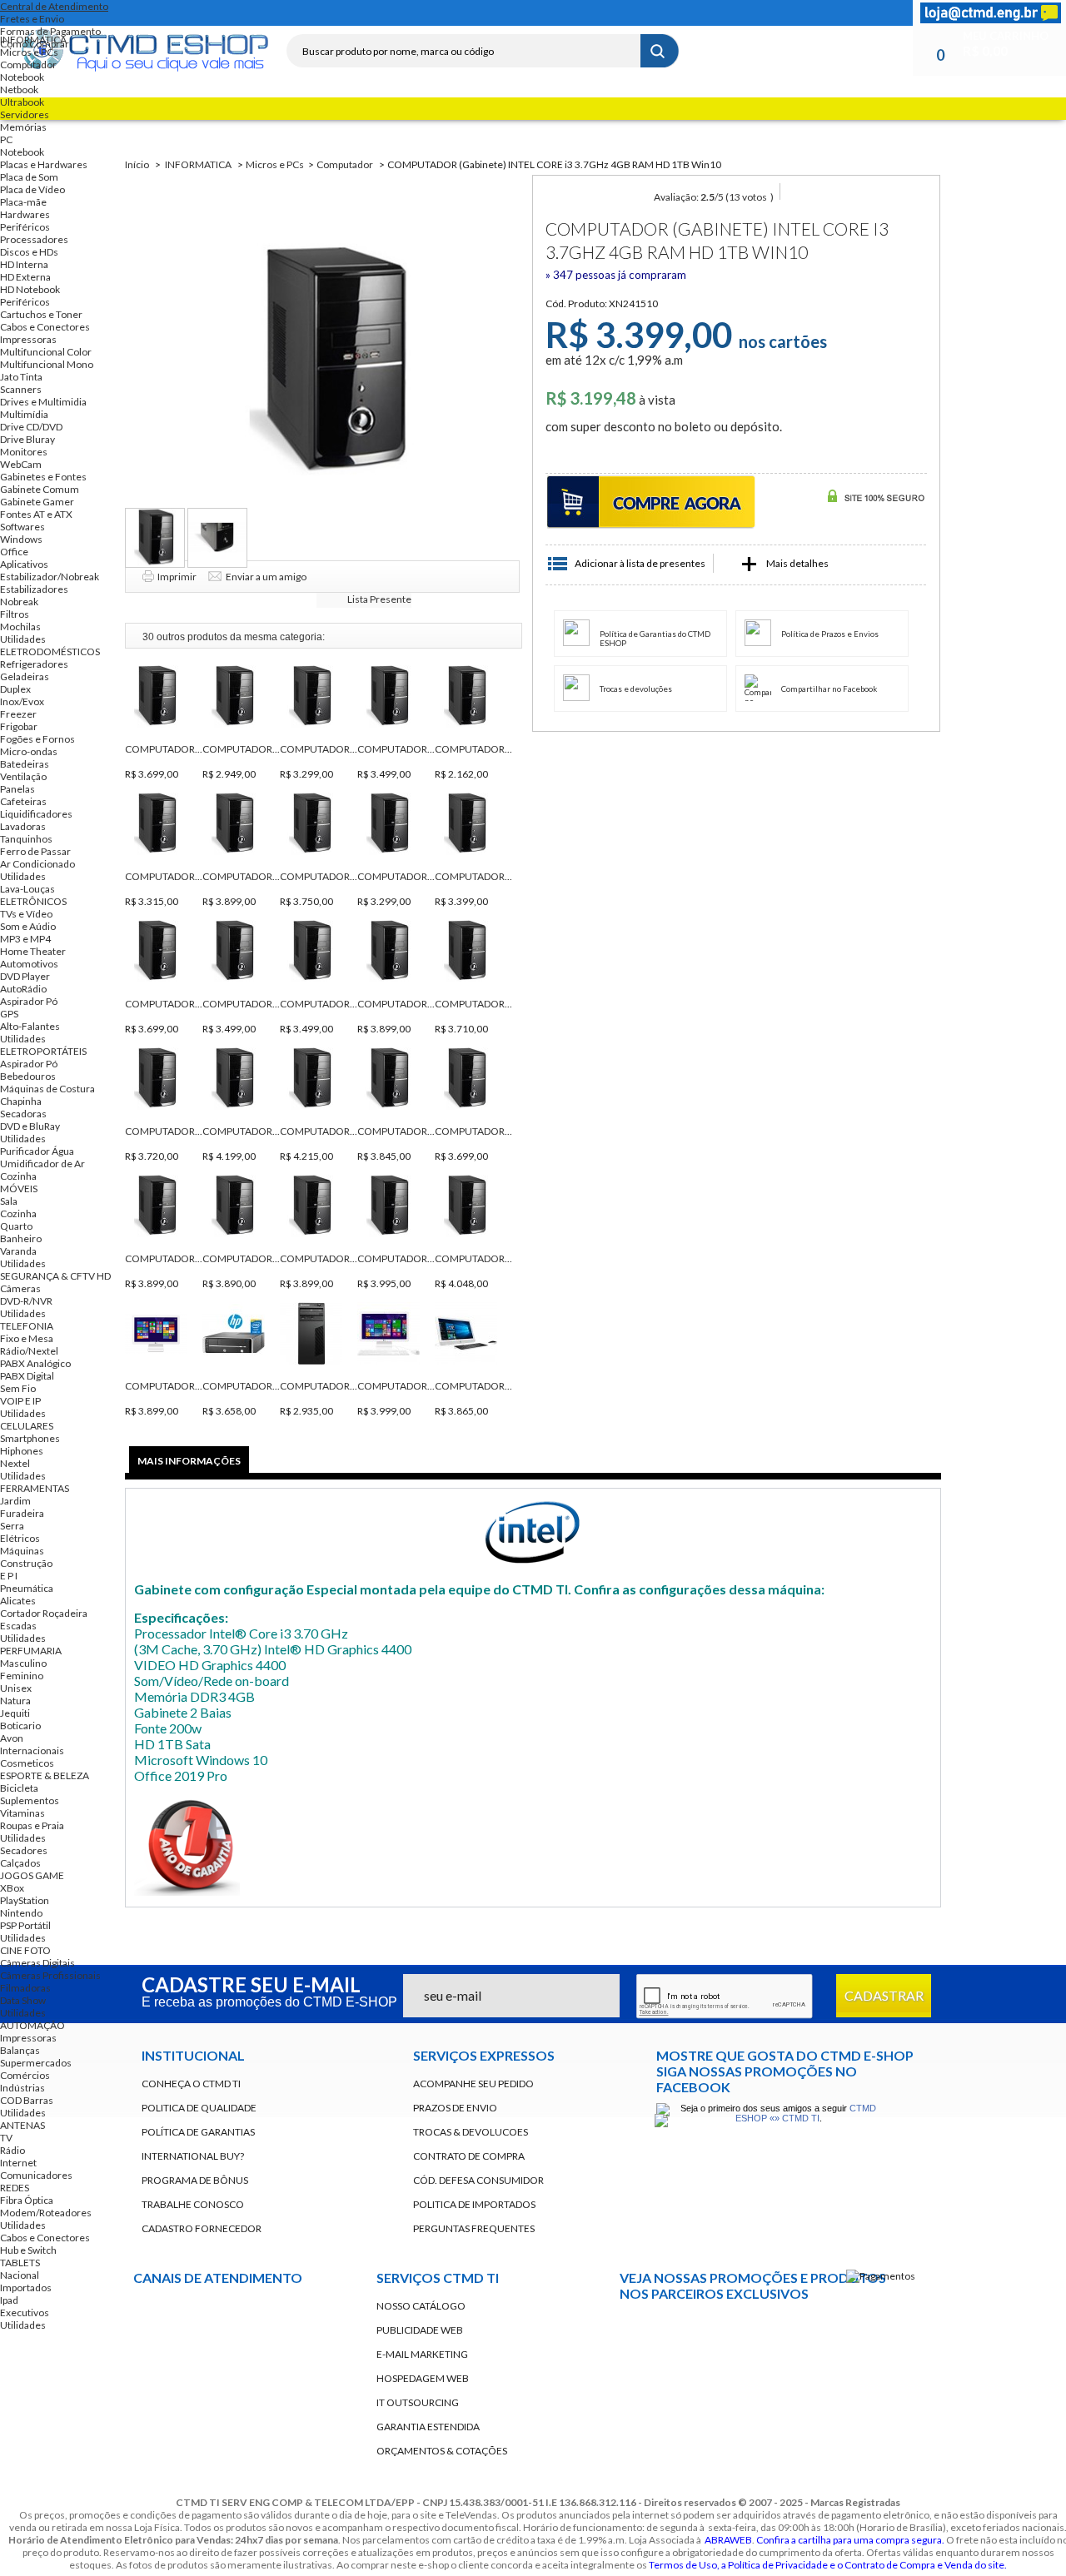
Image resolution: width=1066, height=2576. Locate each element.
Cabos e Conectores (45, 327)
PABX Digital (27, 1376)
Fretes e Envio (32, 19)
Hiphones (22, 1451)
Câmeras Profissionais (50, 1975)
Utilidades (23, 639)
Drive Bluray (27, 439)
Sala (9, 1201)
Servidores (25, 114)
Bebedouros (28, 1076)
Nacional (20, 2275)
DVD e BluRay (30, 1126)
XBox (12, 1888)
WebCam (21, 464)
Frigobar (19, 726)
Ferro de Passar (35, 851)
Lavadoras (23, 826)
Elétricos (20, 1538)
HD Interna (24, 264)
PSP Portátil (25, 1925)
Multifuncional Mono (47, 364)
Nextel (15, 1463)
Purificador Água (37, 1151)
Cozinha (18, 1176)
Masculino (23, 1663)
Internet (18, 2163)
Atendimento (258, 2379)
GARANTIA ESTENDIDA (428, 2427)
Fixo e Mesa (27, 1338)
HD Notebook (30, 289)
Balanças (20, 2050)
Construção (26, 1563)
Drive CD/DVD (31, 427)
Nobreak (19, 602)
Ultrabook (22, 102)
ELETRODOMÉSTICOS (50, 651)
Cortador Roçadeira (44, 1613)
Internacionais (32, 1750)
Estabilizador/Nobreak (50, 577)
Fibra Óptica (27, 2200)
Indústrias (22, 2088)
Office (14, 552)
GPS (9, 1014)
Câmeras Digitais (37, 1963)
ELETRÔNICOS (33, 901)
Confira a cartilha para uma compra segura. (850, 2540)
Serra (12, 1526)
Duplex (15, 689)
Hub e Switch (28, 2250)
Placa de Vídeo (32, 189)
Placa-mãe (23, 202)
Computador (28, 65)
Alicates (18, 1601)
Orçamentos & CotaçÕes (442, 2451)
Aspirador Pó (29, 1001)
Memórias (23, 127)
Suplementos (30, 1800)
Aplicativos (24, 564)
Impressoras (28, 339)
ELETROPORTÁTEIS (43, 1051)
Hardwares (25, 214)
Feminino (22, 1676)
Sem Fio (18, 1388)
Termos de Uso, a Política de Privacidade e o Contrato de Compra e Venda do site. (828, 2565)
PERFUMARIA (31, 1651)
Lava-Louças (27, 889)
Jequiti (15, 1713)
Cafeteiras (23, 801)
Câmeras (20, 1288)
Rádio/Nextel (29, 1351)
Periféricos (25, 227)
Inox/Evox (22, 701)
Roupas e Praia (32, 1825)
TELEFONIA (27, 1326)
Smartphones (30, 1438)
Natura (15, 1701)
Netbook (19, 90)
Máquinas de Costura (47, 1089)
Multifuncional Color (46, 352)
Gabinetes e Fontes (43, 477)
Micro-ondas (29, 751)
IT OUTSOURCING (418, 2402)
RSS (346, 13)
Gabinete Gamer (37, 502)
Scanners (21, 389)
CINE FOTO (25, 1950)
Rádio (12, 2150)
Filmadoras (25, 1988)
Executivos (25, 2312)
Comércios (25, 2075)
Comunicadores (36, 2175)
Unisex (16, 1688)
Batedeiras (25, 764)
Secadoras (23, 1114)
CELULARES (27, 1426)
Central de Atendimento (54, 6)
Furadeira (22, 1513)
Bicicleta (19, 1788)
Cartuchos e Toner (41, 314)
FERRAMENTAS (35, 1488)
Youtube (641, 2377)
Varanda (18, 1251)
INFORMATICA (33, 40)
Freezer (18, 714)
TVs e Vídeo (26, 914)
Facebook (286, 13)
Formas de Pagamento (50, 31)
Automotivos (29, 964)
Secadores (24, 1850)
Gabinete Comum (40, 489)
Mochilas (20, 627)
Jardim (15, 1501)
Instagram (376, 13)
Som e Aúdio (28, 926)
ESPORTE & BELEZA (45, 1775)
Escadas (18, 1626)
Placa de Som (29, 177)
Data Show (23, 2000)
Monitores (24, 452)
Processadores (34, 239)
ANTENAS (22, 2125)
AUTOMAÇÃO (32, 2025)
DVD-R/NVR (26, 1301)
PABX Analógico (35, 1363)
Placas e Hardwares (44, 164)
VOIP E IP (20, 1401)
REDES (15, 2188)
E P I (9, 1576)
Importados (26, 2288)
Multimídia (24, 414)
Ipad (9, 2300)
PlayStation (25, 1900)
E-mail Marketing (422, 2354)
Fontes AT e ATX (36, 514)
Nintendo (21, 1913)
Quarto (16, 1226)
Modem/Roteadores (46, 2213)
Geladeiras (25, 676)
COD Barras (27, 2100)
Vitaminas (22, 1813)
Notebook (22, 77)
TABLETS (20, 2263)
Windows (21, 539)
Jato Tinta (21, 377)
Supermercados (36, 2063)
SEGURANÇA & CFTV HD (55, 1276)
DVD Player (25, 976)
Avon (12, 1738)
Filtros (15, 614)
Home (257, 13)
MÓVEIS (19, 1189)
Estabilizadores (34, 589)
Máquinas (22, 1551)
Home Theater (33, 951)
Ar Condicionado (37, 864)
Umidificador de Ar (42, 1164)
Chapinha (21, 1101)
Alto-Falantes (30, 1026)
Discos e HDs (29, 252)
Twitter (316, 13)
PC (6, 139)
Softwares (22, 527)
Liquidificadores (36, 814)
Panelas (17, 789)
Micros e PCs (29, 52)
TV (6, 2138)
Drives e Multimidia (43, 402)
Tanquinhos (26, 839)
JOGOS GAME (32, 1875)
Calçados (20, 1863)
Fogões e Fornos (37, 739)
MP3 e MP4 (25, 939)
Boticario (20, 1726)
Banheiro (21, 1238)
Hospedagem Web (423, 2378)
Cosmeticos (27, 1763)
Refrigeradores (34, 664)
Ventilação (23, 776)
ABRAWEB (728, 2540)
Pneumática (27, 1588)
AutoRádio (23, 989)
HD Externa (25, 277)
